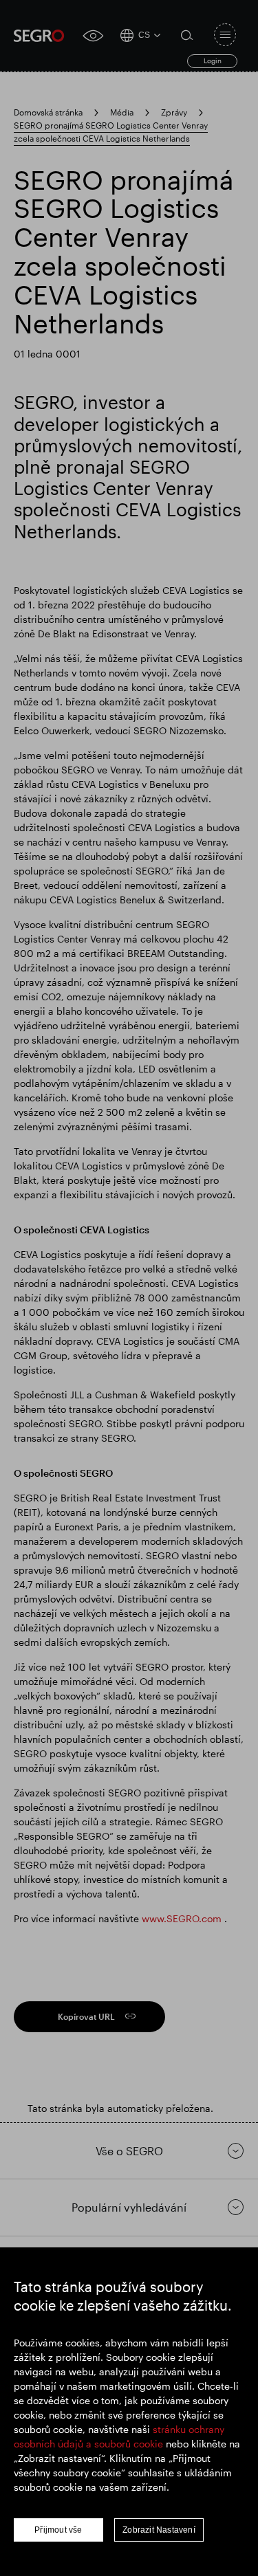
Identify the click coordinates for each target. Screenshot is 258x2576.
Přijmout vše (58, 2530)
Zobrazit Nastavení (159, 2530)
